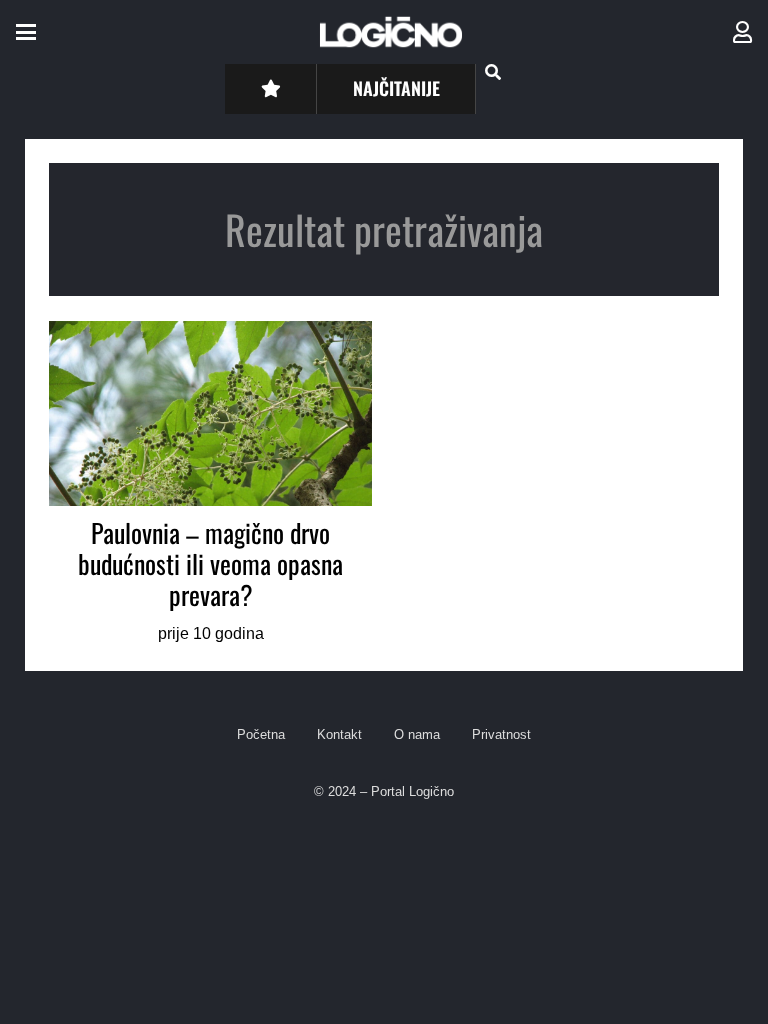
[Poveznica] (742, 32)
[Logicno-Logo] (391, 32)
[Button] (270, 88)
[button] (26, 32)
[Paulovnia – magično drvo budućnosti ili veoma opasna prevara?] (210, 484)
